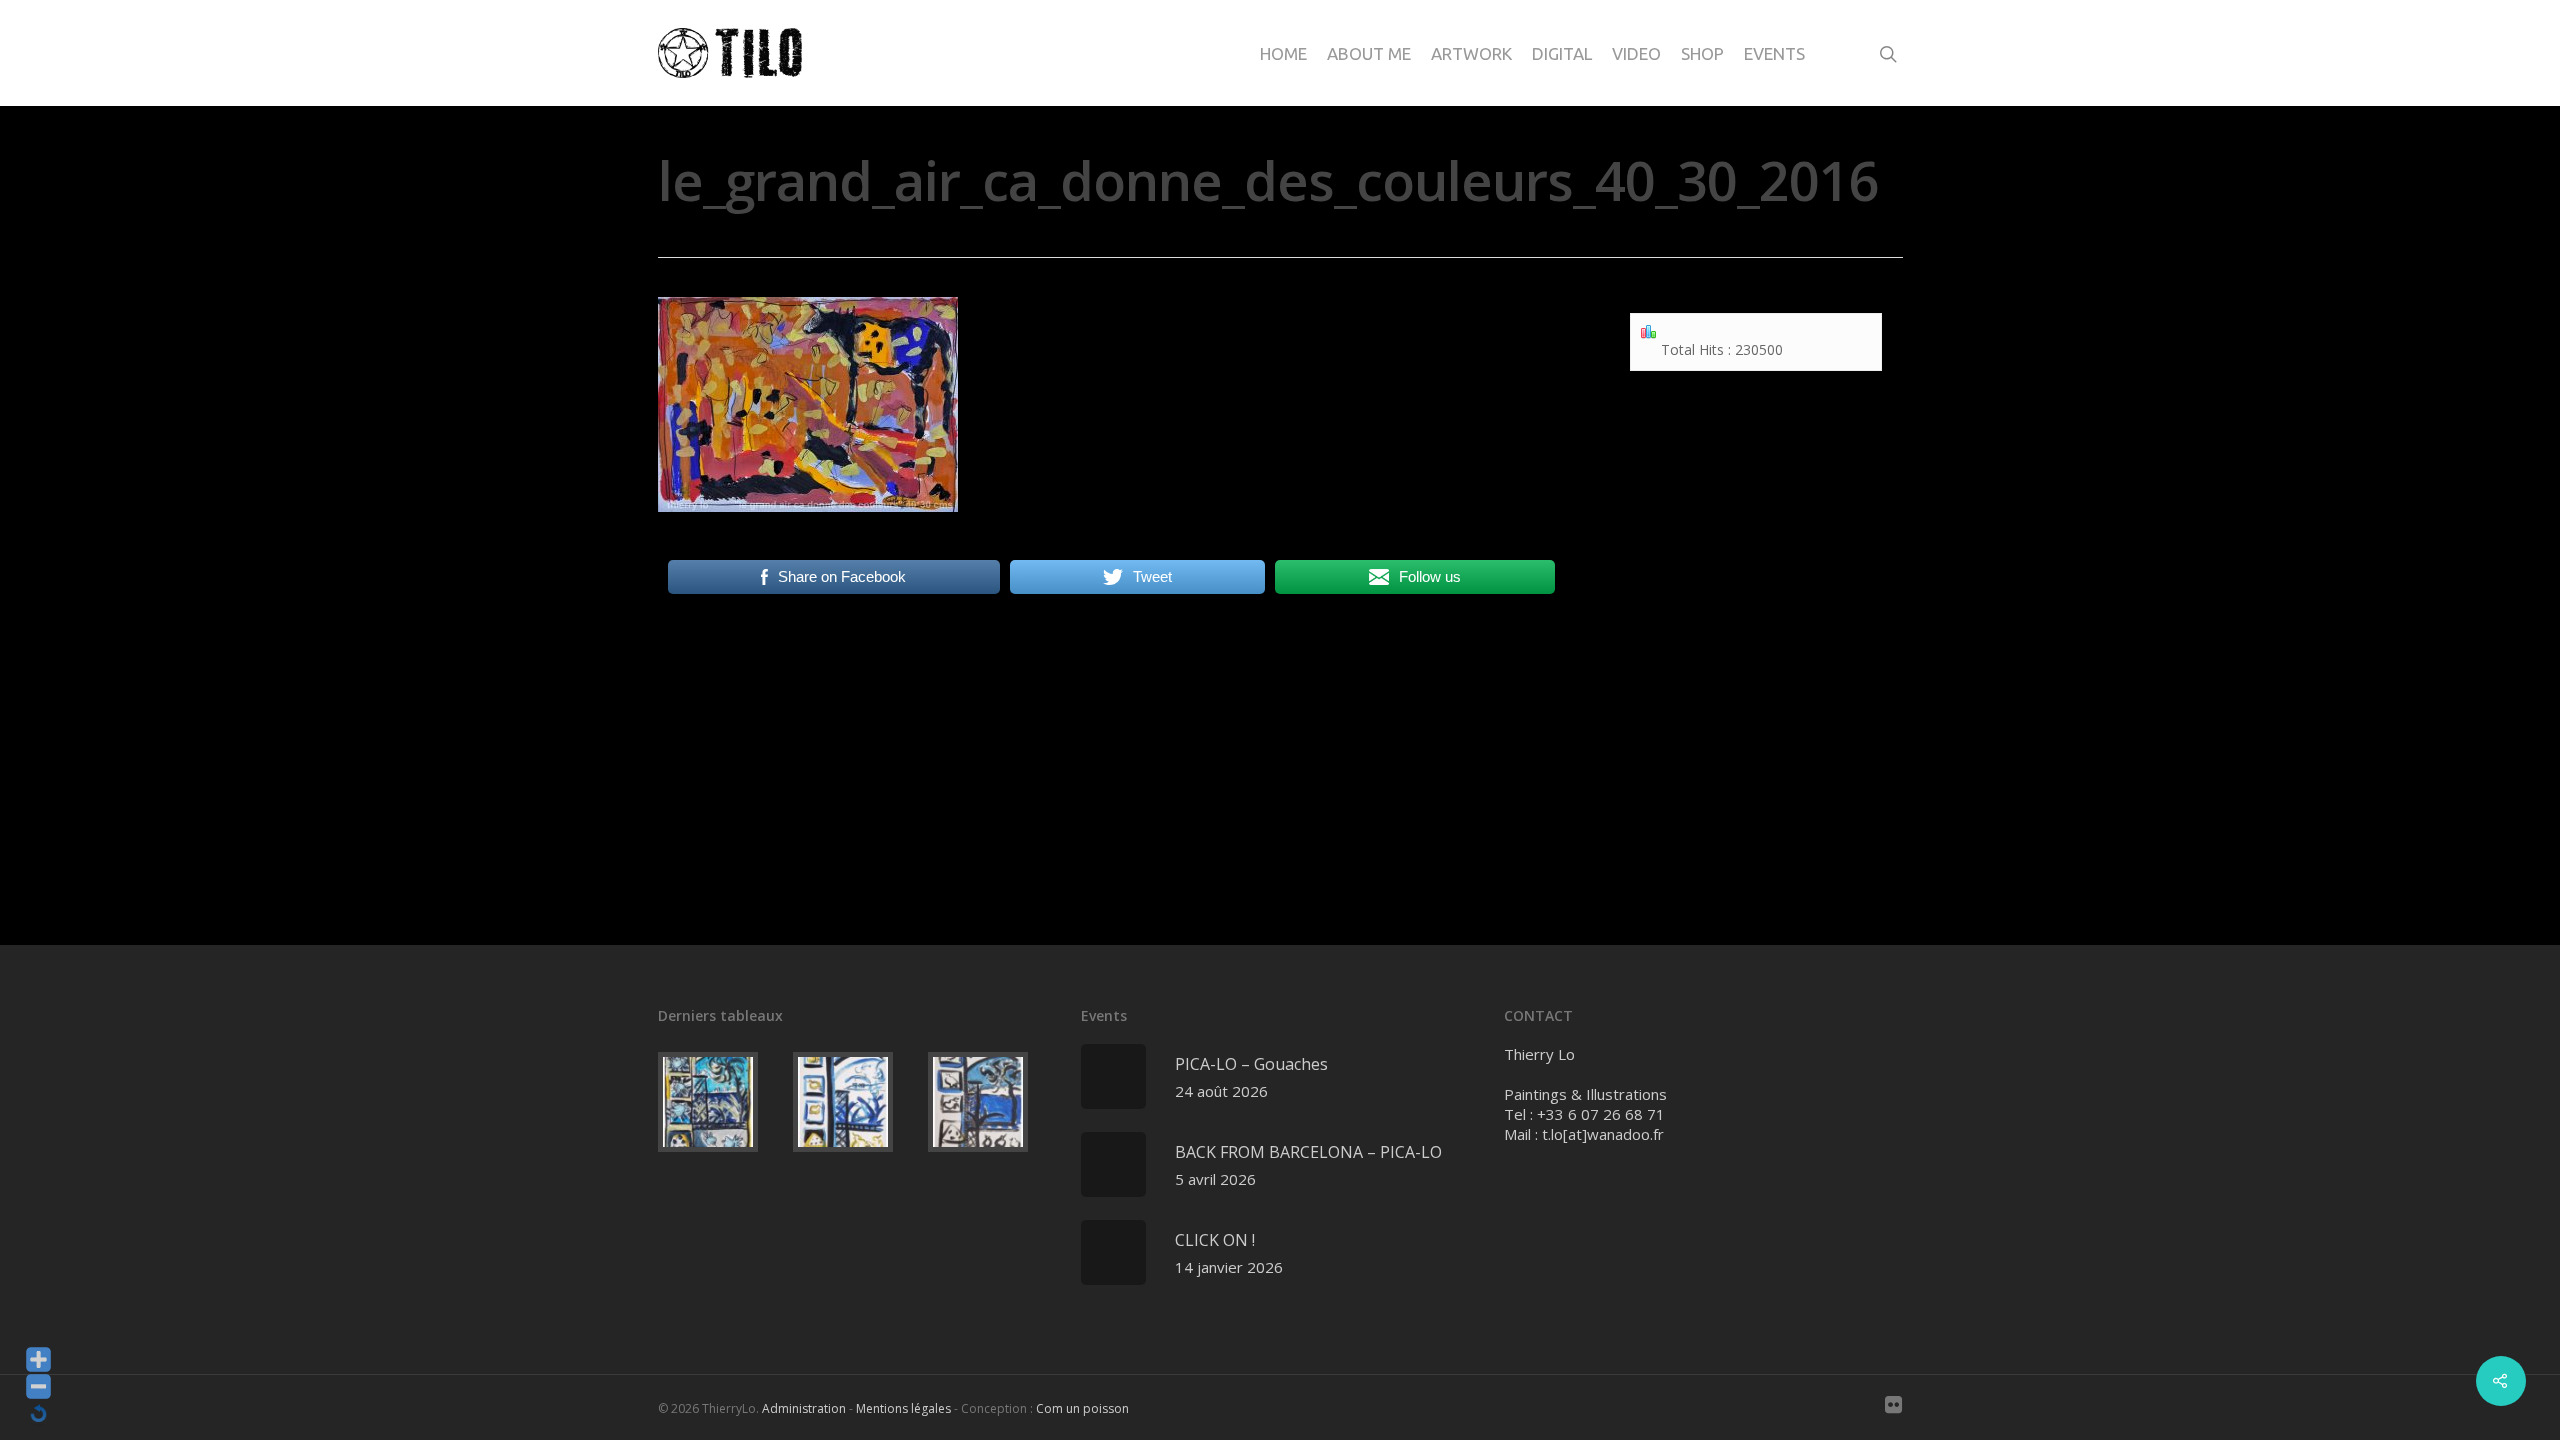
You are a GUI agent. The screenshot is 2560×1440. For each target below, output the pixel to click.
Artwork (1471, 53)
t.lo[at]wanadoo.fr (1603, 1134)
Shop (1702, 53)
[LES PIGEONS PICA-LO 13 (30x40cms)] (856, 1102)
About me (1369, 53)
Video (1636, 53)
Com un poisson (1082, 1408)
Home (1283, 53)
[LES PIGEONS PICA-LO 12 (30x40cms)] (991, 1102)
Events (1774, 53)
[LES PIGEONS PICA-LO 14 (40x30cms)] (721, 1102)
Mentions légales (903, 1408)
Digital (1562, 53)
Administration (804, 1408)
